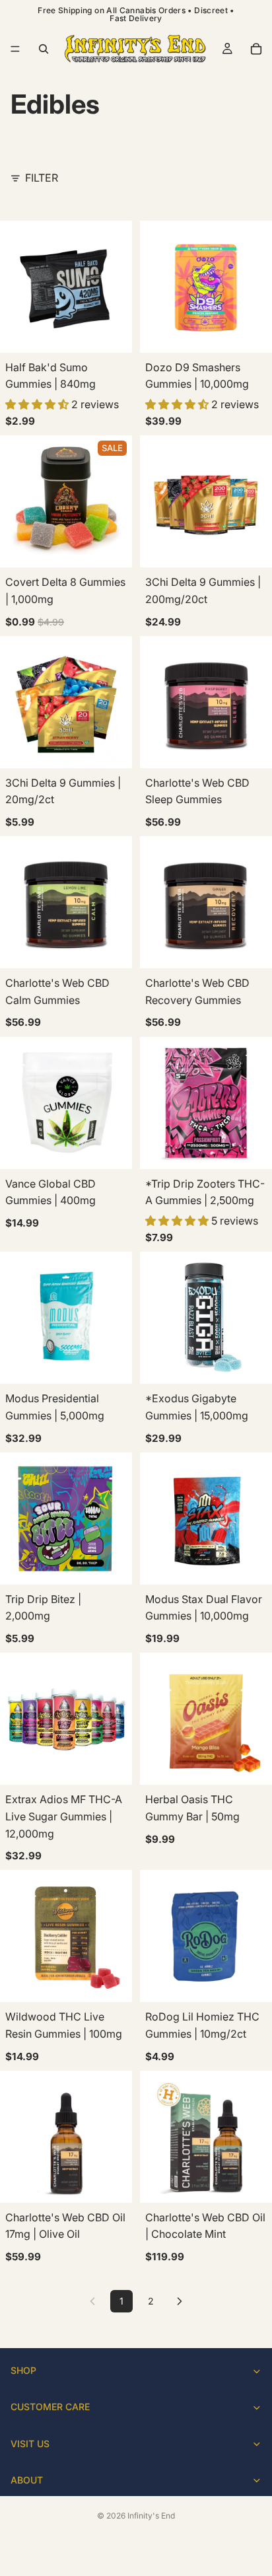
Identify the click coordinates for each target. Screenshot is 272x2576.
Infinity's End (151, 2516)
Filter (42, 178)
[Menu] (15, 49)
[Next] (180, 2301)
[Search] (44, 49)
